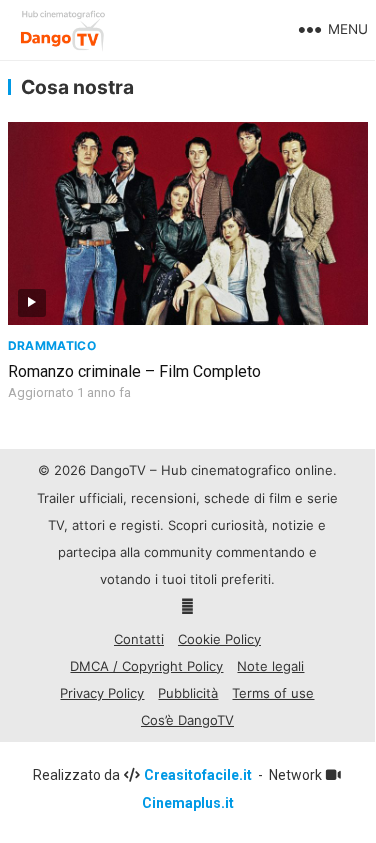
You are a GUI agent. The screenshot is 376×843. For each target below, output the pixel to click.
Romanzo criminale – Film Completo (134, 371)
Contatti (139, 639)
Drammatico (52, 345)
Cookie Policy (219, 639)
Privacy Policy (102, 693)
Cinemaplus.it (188, 803)
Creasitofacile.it (199, 775)
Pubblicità (188, 693)
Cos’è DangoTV (187, 720)
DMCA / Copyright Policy (146, 666)
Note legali (270, 666)
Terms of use (273, 693)
